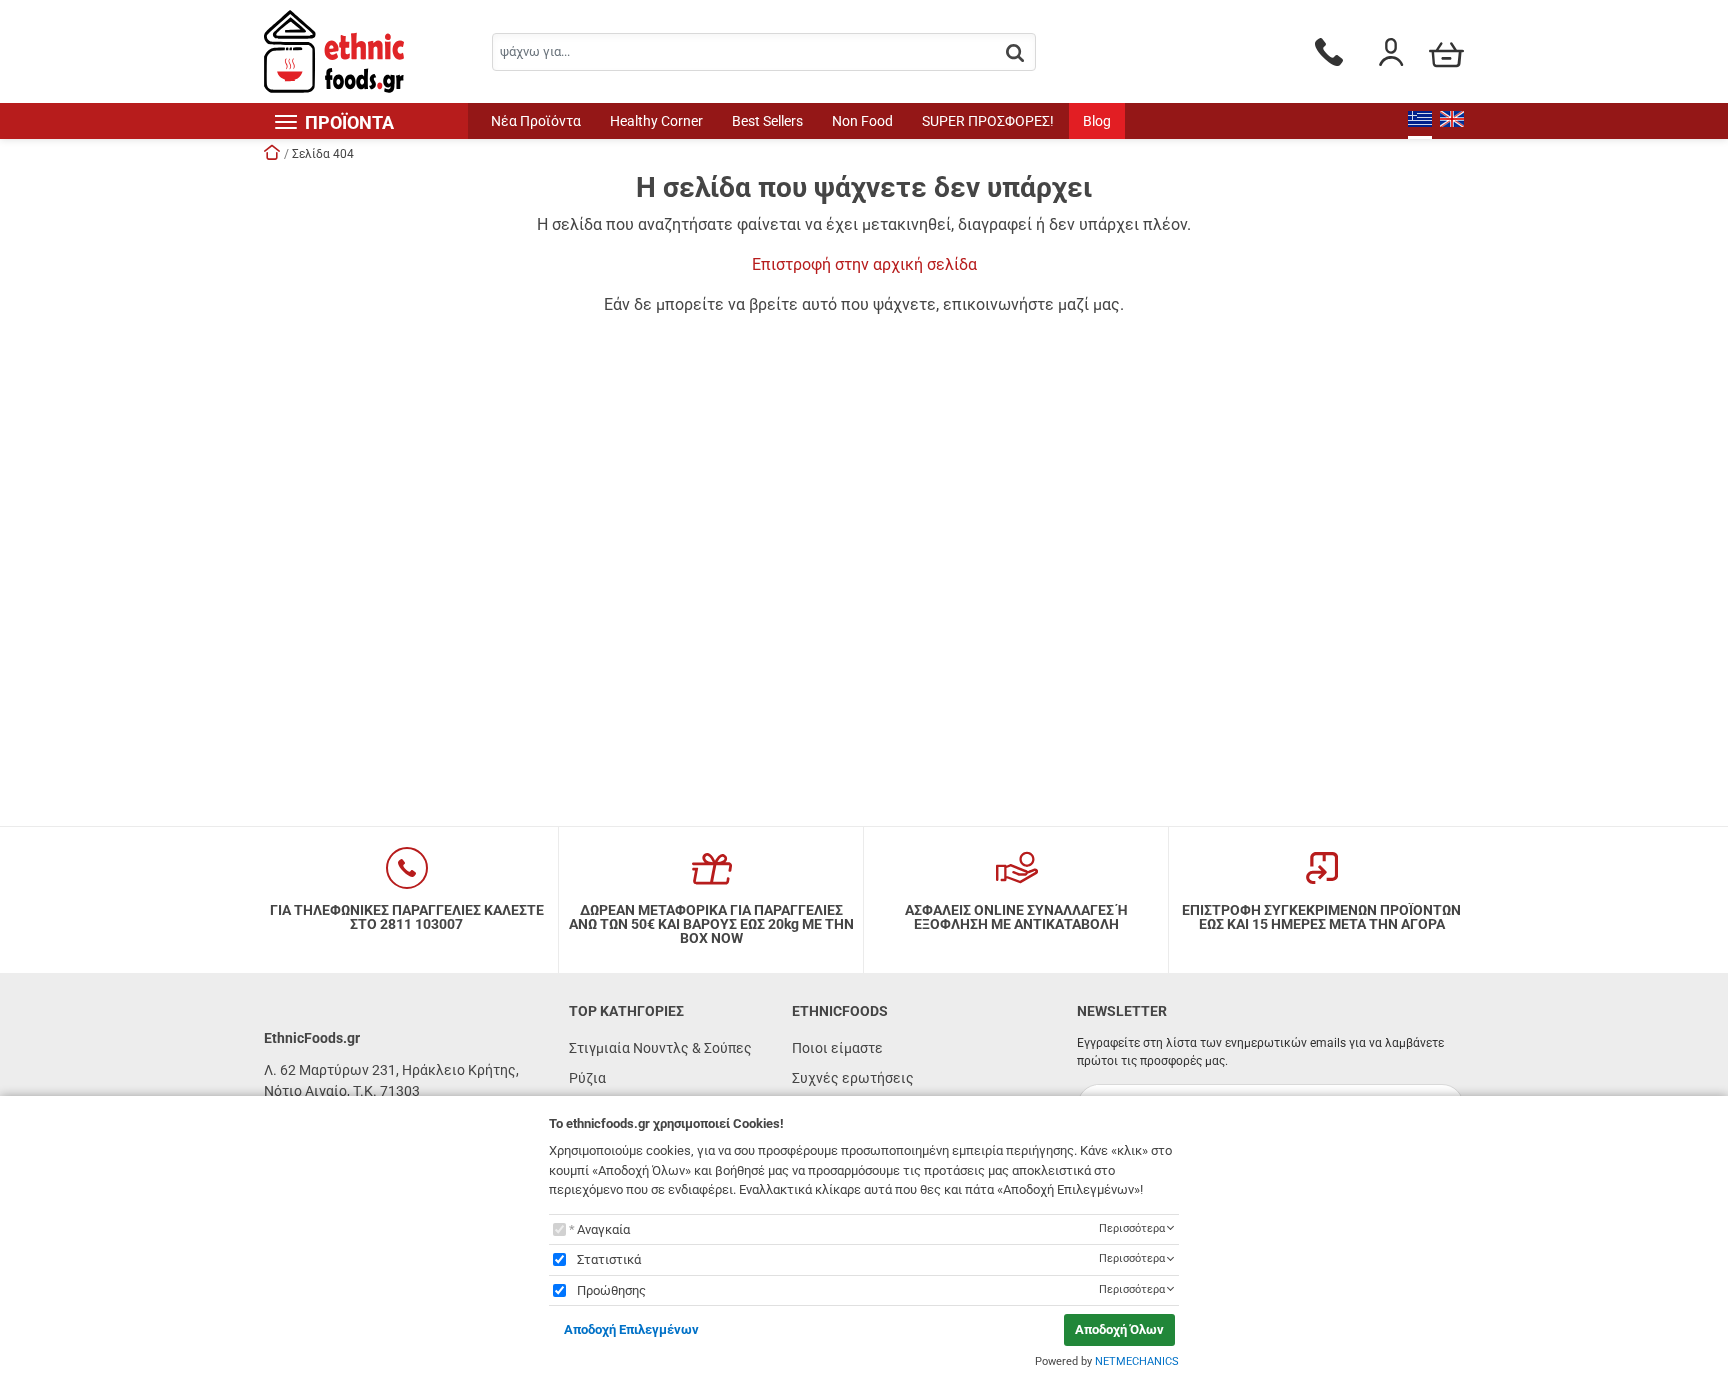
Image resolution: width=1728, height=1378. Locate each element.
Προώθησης (611, 1290)
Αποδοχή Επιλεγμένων (631, 1329)
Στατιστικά (609, 1259)
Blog (1097, 121)
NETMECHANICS (1137, 1361)
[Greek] (1420, 121)
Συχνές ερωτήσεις (853, 1078)
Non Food (862, 121)
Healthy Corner (656, 121)
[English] (1452, 121)
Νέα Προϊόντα (536, 121)
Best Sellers (767, 121)
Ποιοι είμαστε (837, 1048)
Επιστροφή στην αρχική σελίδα (864, 264)
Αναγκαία (603, 1229)
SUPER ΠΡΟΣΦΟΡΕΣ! (988, 121)
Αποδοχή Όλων (1119, 1329)
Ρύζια (587, 1078)
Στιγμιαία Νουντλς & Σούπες (660, 1048)
